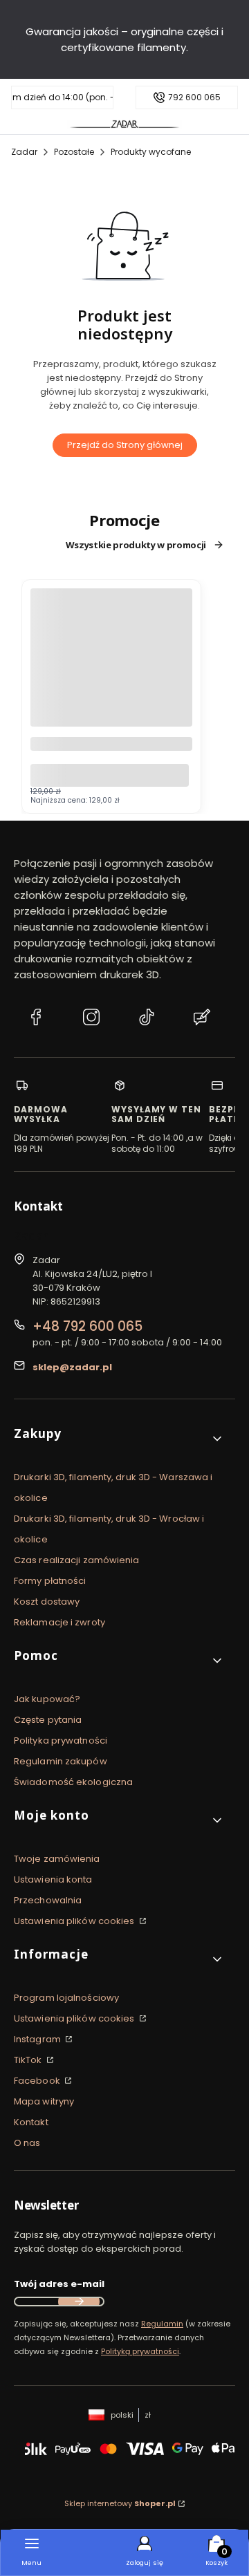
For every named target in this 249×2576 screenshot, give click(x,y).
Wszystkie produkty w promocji (136, 545)
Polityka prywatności (61, 1740)
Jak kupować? (47, 1699)
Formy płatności (50, 1581)
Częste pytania (48, 1720)
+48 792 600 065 (87, 1326)
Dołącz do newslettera (79, 2302)
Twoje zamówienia (57, 1859)
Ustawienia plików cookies (75, 1921)
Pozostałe (74, 152)
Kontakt (31, 2122)
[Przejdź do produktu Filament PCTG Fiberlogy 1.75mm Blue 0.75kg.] (111, 669)
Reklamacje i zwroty (59, 1622)
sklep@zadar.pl (72, 1367)
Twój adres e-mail (59, 2284)
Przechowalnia (48, 1900)
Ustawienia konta (53, 1879)
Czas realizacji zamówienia (77, 1560)
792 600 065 (194, 97)
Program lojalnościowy (66, 1998)
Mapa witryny (44, 2101)
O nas (27, 2143)
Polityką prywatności (140, 2351)
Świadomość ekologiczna (73, 1782)
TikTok (29, 2060)
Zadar (24, 152)
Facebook (38, 2081)
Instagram (38, 2039)
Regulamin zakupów (61, 1761)
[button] (119, 1439)
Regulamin (162, 2324)
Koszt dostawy (47, 1602)
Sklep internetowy (120, 2503)
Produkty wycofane (151, 152)
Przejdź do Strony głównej (125, 445)
